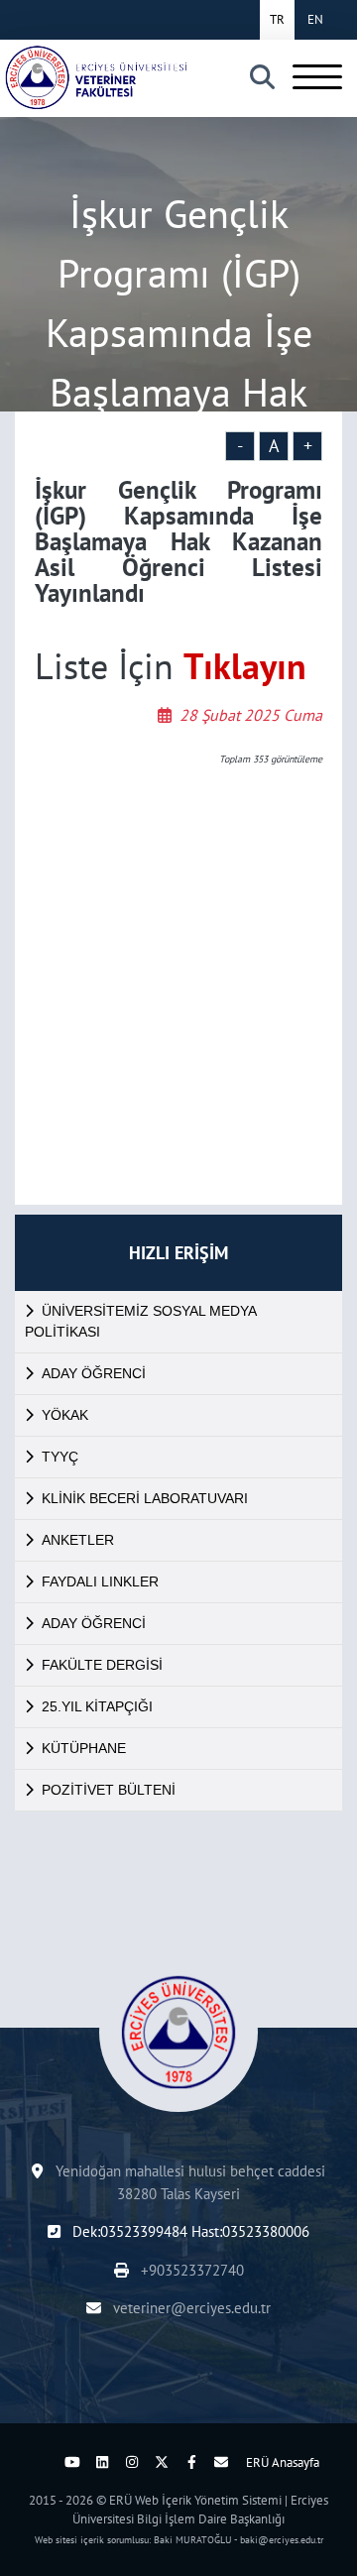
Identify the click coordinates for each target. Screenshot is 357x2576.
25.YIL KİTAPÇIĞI (97, 1706)
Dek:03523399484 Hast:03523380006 (189, 2231)
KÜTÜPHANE (84, 1748)
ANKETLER (78, 1540)
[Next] (43, 2462)
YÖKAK (65, 1415)
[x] (162, 2462)
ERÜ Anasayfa (283, 2462)
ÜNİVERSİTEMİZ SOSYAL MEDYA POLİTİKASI (141, 1321)
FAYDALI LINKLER (100, 1581)
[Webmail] (221, 2462)
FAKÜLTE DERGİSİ (102, 1665)
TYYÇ (60, 1457)
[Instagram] (132, 2462)
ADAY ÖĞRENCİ (94, 1373)
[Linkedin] (102, 2462)
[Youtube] (72, 2462)
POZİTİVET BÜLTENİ (109, 1790)
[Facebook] (191, 2462)
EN (315, 19)
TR (277, 19)
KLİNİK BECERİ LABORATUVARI (145, 1498)
